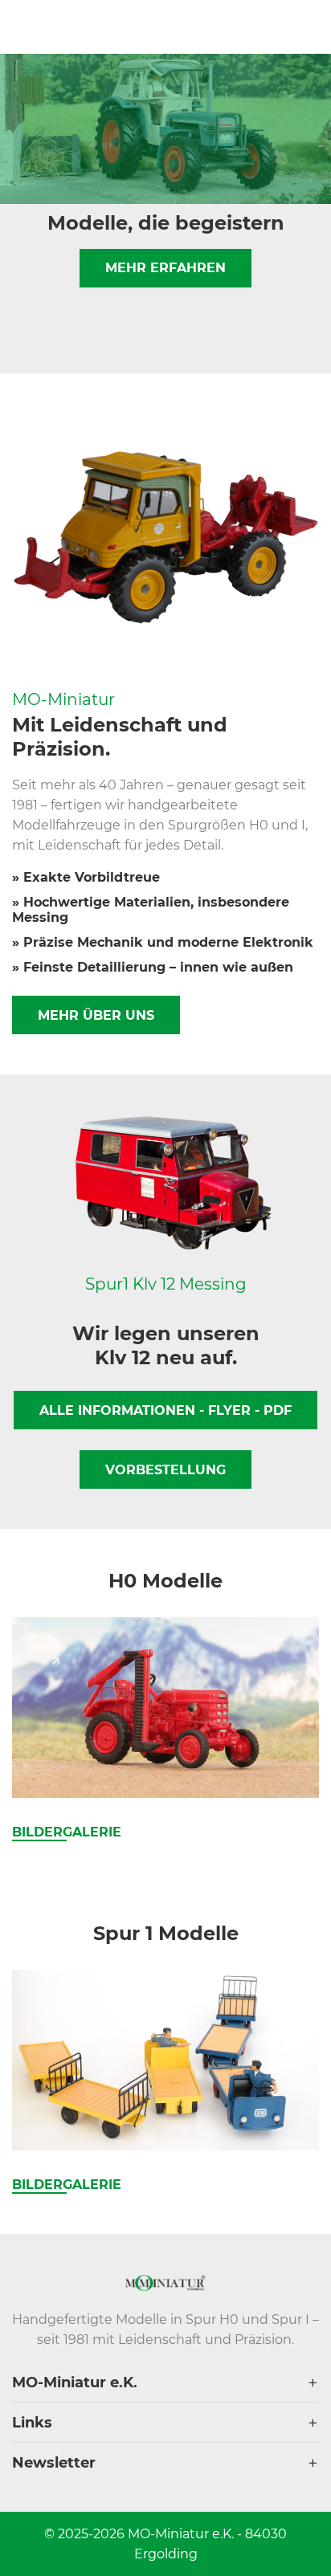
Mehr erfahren (165, 268)
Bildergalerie (67, 1832)
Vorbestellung (165, 1470)
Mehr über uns (96, 1015)
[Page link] (55, 1661)
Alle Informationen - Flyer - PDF (165, 1410)
